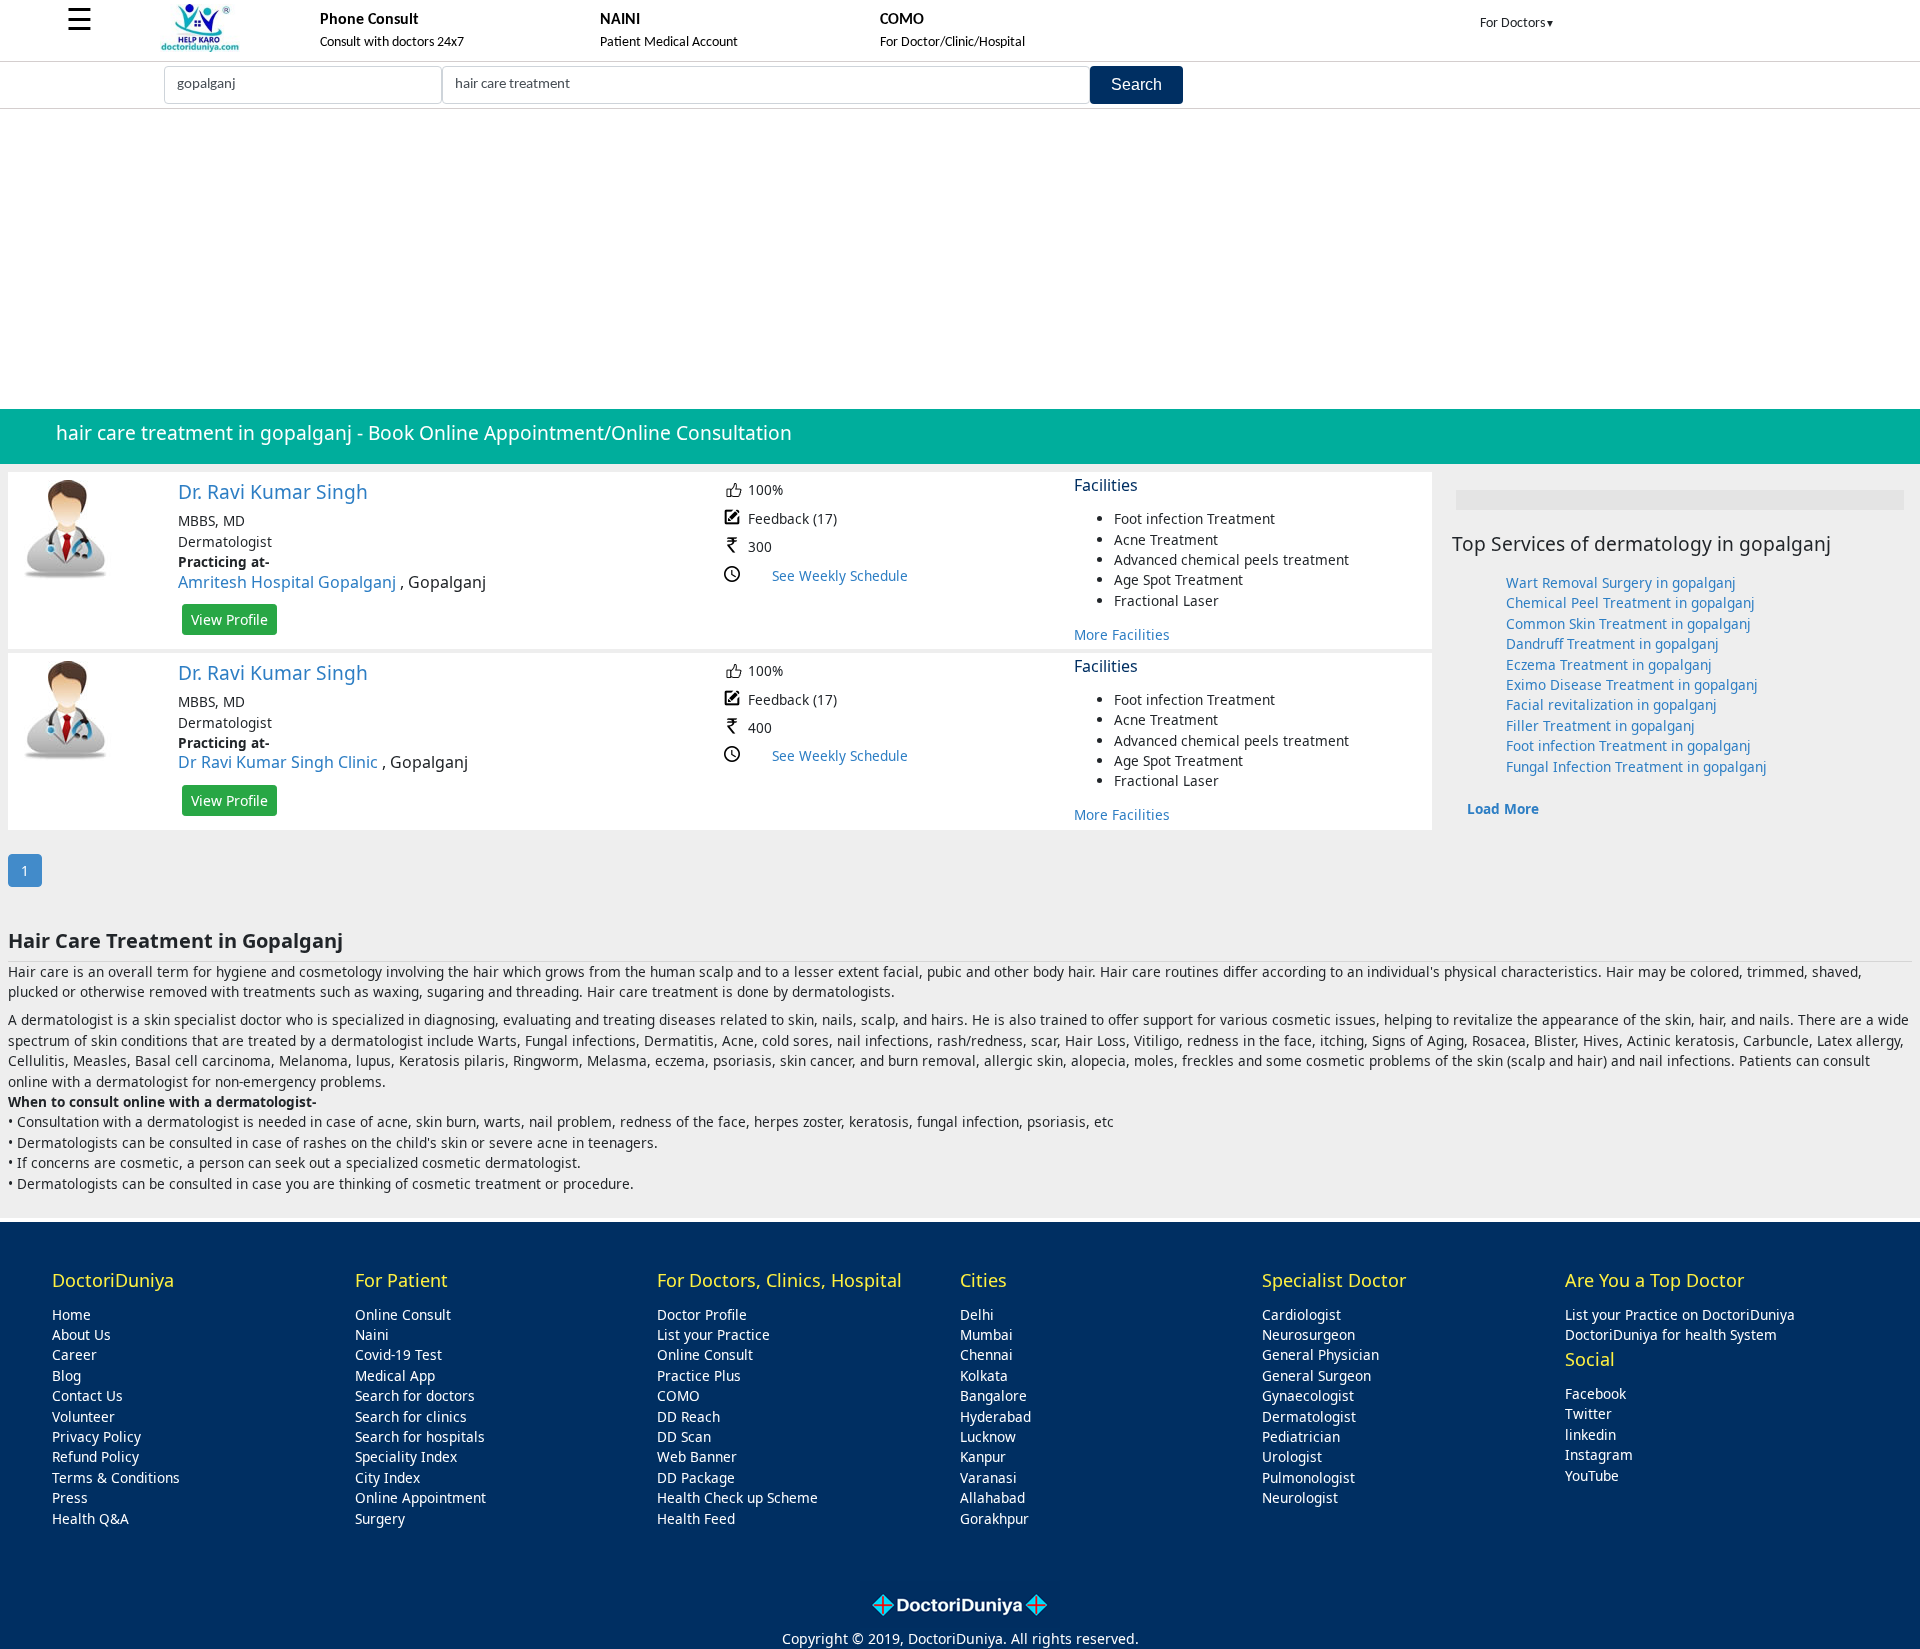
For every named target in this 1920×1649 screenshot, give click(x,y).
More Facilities (1122, 634)
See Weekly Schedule (840, 575)
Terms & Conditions (116, 1477)
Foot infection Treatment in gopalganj (1628, 745)
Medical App (395, 1375)
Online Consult (403, 1314)
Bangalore (993, 1395)
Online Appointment (420, 1497)
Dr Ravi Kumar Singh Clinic (278, 762)
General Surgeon (1316, 1375)
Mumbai (986, 1334)
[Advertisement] (960, 259)
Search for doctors (415, 1395)
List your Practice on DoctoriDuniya (1680, 1314)
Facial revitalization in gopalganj (1611, 704)
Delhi (977, 1314)
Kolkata (984, 1375)
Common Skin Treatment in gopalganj (1628, 623)
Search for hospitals (420, 1436)
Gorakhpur (994, 1518)
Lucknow (988, 1436)
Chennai (986, 1354)
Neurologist (1300, 1497)
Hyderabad (995, 1416)
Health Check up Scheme (737, 1497)
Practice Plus (699, 1375)
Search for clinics (411, 1416)
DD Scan (684, 1436)
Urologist (1292, 1456)
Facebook (1595, 1393)
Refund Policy (95, 1456)
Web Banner (697, 1456)
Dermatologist (1309, 1416)
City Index (387, 1477)
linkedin (1590, 1434)
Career (74, 1354)
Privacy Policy (96, 1436)
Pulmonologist (1308, 1477)
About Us (81, 1334)
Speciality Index (406, 1456)
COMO (678, 1395)
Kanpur (983, 1456)
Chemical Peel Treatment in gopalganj (1630, 602)
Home (71, 1314)
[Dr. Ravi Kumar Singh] (66, 574)
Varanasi (988, 1477)
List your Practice (713, 1334)
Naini (372, 1334)
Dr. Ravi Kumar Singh (273, 491)
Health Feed (696, 1518)
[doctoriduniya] (200, 48)
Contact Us (87, 1395)
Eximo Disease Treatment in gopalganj (1632, 684)
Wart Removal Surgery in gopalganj (1621, 582)
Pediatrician (1301, 1436)
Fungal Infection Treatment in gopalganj (1636, 766)
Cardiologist (1301, 1314)
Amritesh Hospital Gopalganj (287, 582)
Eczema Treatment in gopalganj (1609, 664)
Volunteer (83, 1416)
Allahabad (992, 1497)
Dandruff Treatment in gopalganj (1612, 643)
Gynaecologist (1308, 1395)
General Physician (1320, 1354)
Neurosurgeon (1308, 1334)
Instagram (1599, 1454)
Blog (66, 1375)
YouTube (1592, 1475)
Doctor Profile (702, 1314)
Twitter (1588, 1413)
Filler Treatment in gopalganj (1600, 725)
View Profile (229, 619)
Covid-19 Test (398, 1354)
